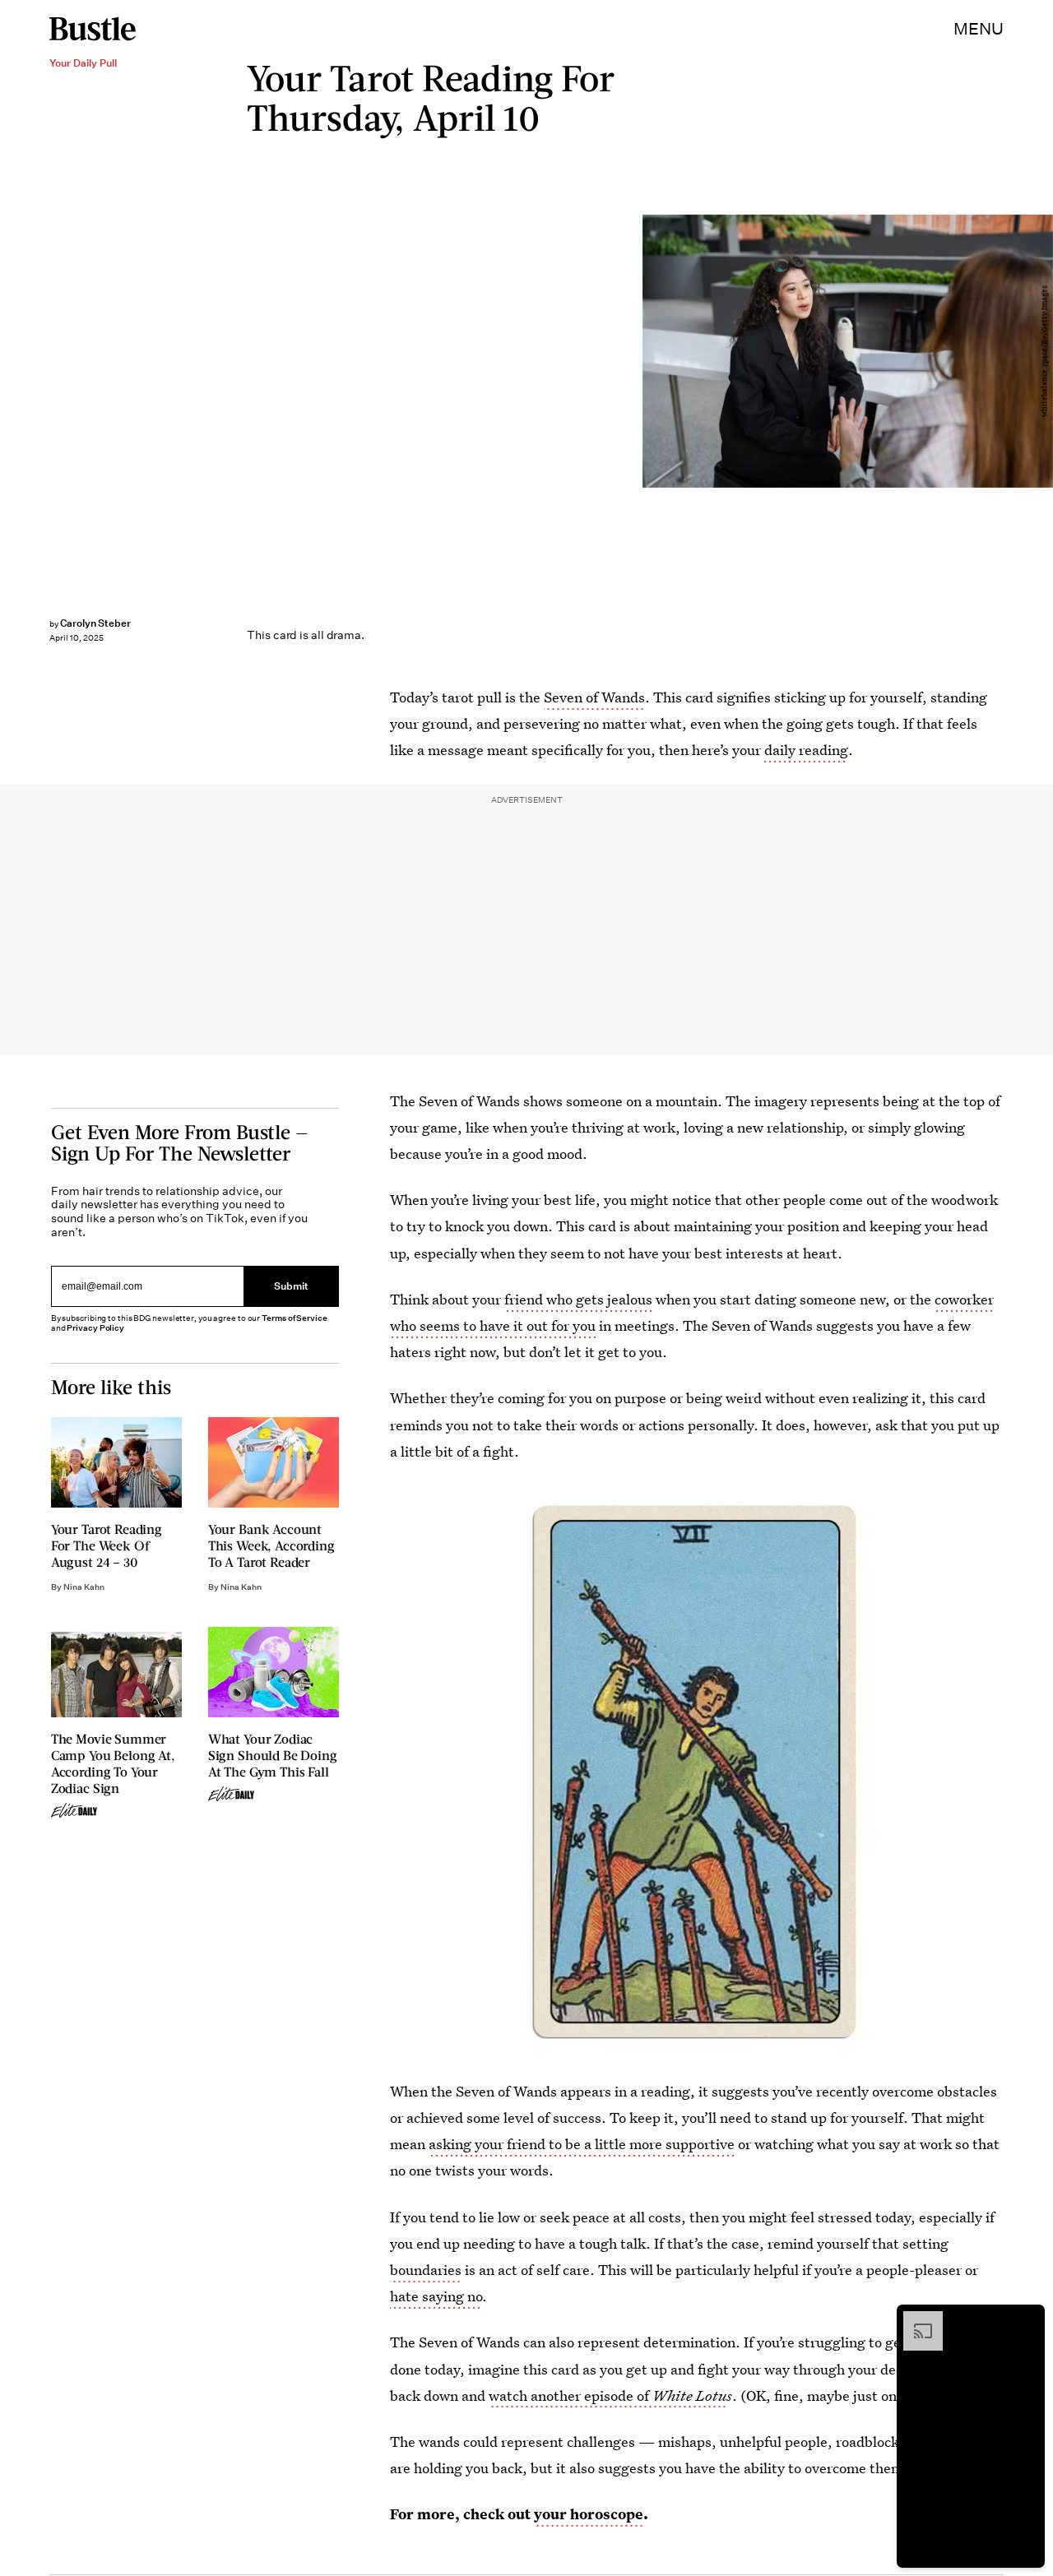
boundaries (426, 2270)
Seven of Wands (594, 697)
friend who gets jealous (578, 1299)
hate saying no (436, 2296)
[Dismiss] (1027, 2319)
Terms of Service (294, 1318)
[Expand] (915, 2319)
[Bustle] (93, 29)
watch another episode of (608, 2395)
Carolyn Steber (95, 623)
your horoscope (589, 2514)
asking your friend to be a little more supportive (582, 2144)
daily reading (806, 750)
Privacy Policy (95, 1328)
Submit (291, 1286)
